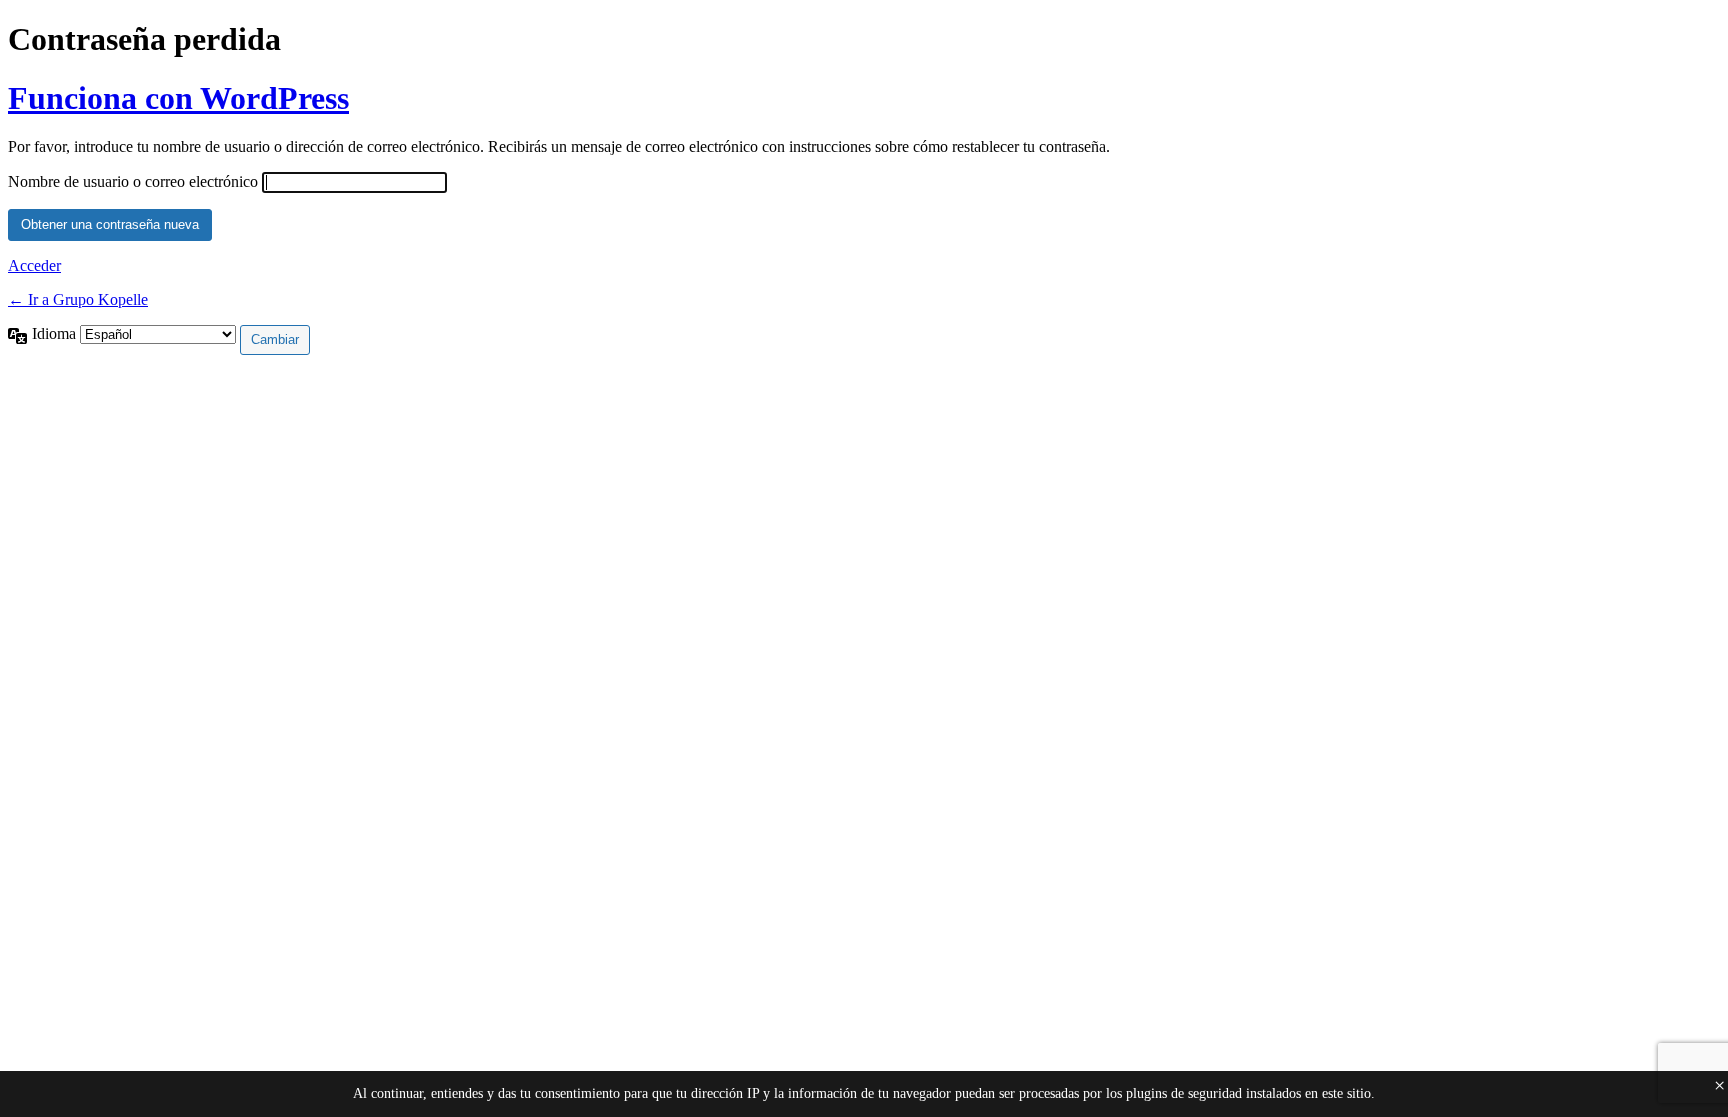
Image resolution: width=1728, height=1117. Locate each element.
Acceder (34, 265)
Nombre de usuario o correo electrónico (133, 181)
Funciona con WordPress (178, 98)
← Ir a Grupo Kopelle (78, 299)
